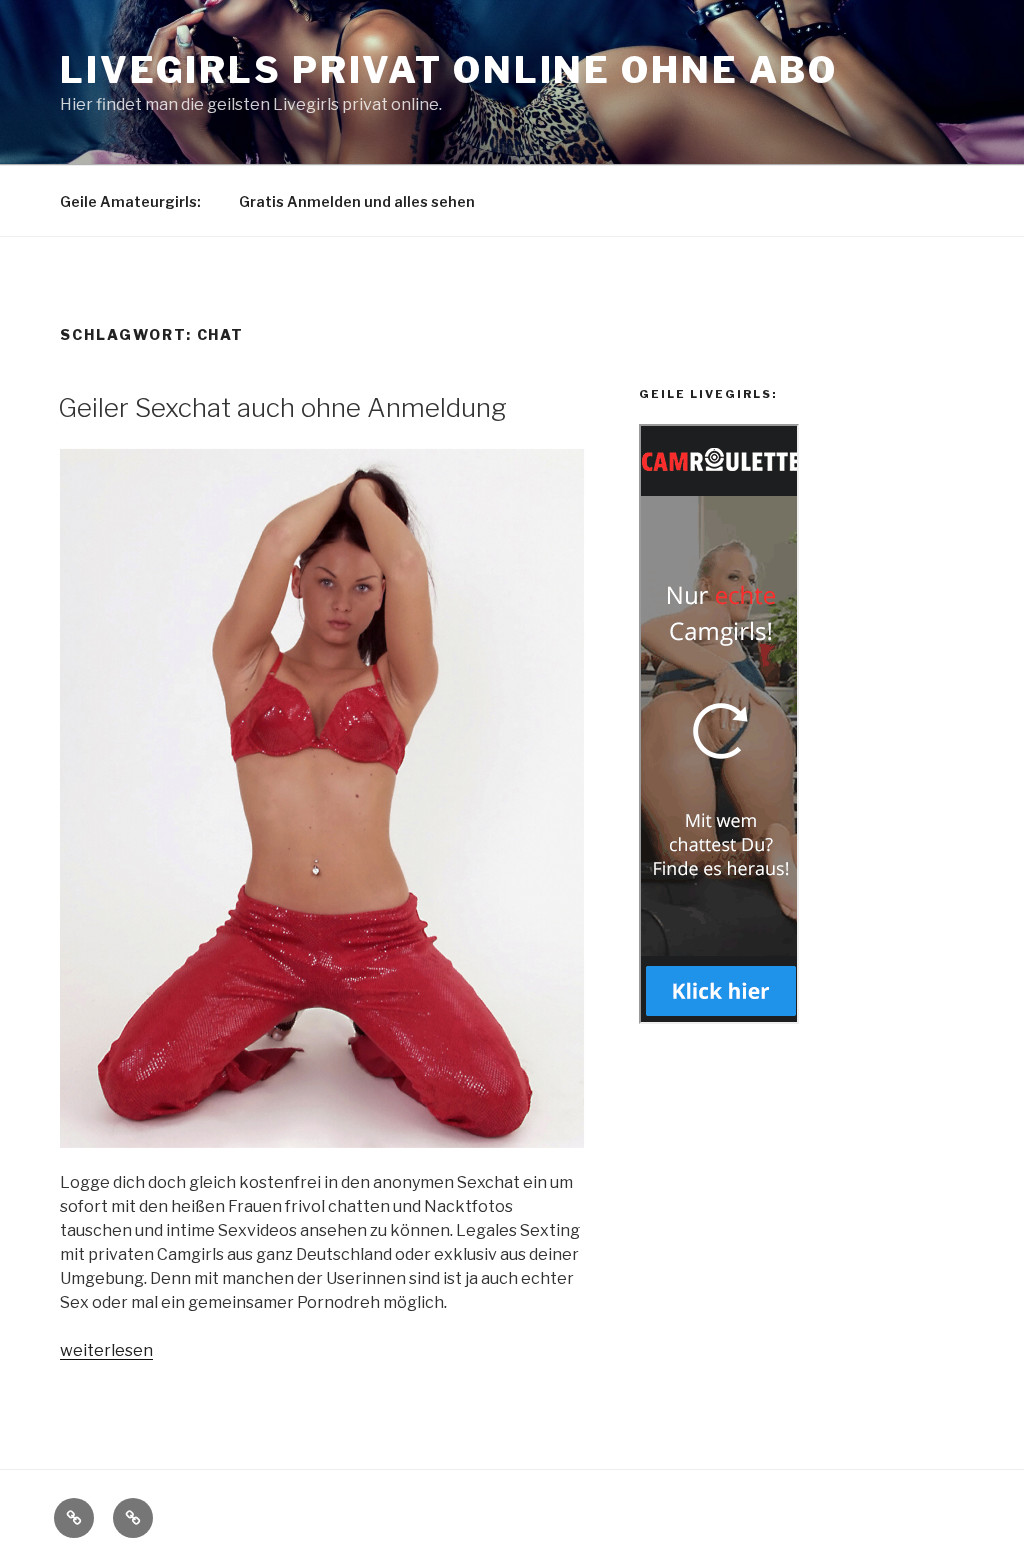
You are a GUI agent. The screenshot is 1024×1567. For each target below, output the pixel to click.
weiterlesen (106, 1350)
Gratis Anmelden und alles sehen (357, 201)
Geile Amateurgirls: (130, 201)
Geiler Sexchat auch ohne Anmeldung (282, 407)
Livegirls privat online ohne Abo (449, 70)
